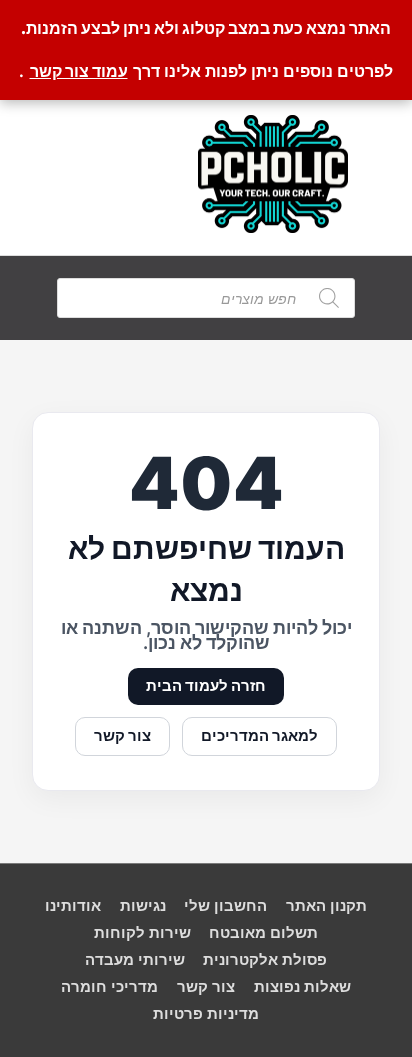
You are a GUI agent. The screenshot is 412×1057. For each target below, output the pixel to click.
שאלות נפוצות (302, 987)
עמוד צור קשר (79, 71)
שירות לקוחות (142, 933)
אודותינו (73, 906)
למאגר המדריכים (259, 736)
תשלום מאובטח (263, 933)
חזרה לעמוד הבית (206, 686)
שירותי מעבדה (135, 960)
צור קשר (122, 736)
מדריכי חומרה (109, 987)
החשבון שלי (225, 906)
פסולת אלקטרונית (265, 960)
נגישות (143, 906)
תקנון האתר (326, 906)
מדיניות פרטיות (206, 1014)
